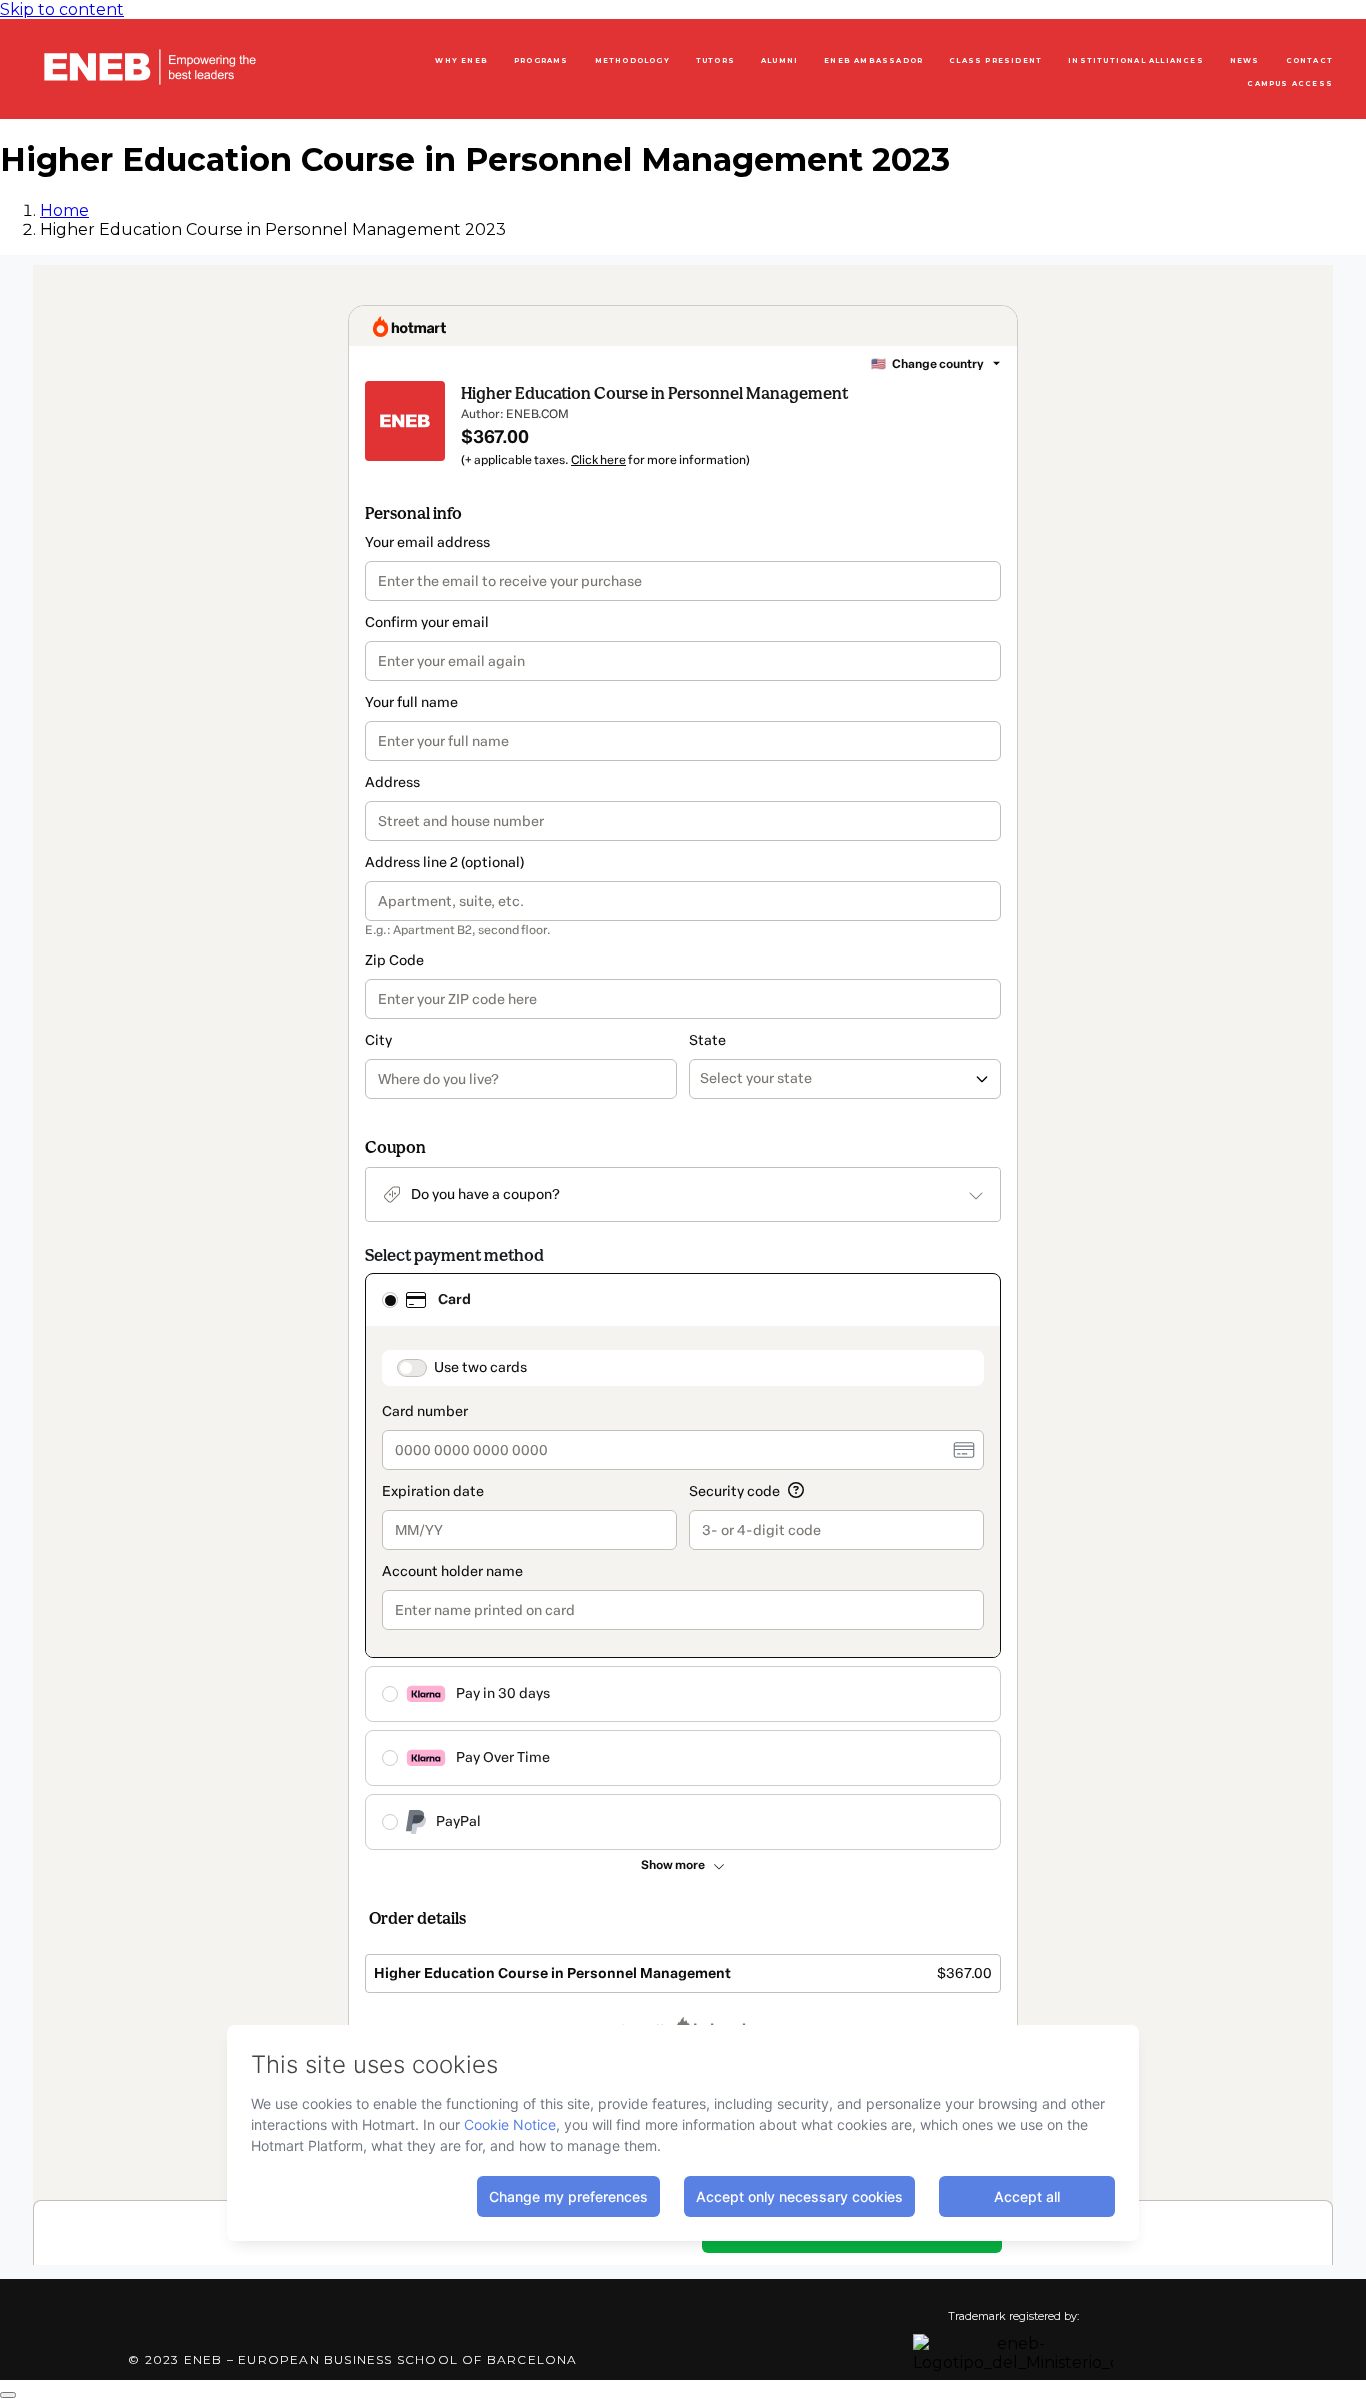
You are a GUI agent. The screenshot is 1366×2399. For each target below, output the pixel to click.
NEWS (1245, 60)
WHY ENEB (461, 60)
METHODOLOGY (632, 60)
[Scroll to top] (8, 2395)
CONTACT (1309, 60)
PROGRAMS (541, 60)
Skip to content (62, 9)
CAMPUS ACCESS (1290, 83)
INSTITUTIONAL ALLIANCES (1136, 60)
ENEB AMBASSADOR (873, 60)
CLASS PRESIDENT (995, 60)
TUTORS (715, 60)
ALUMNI (779, 60)
